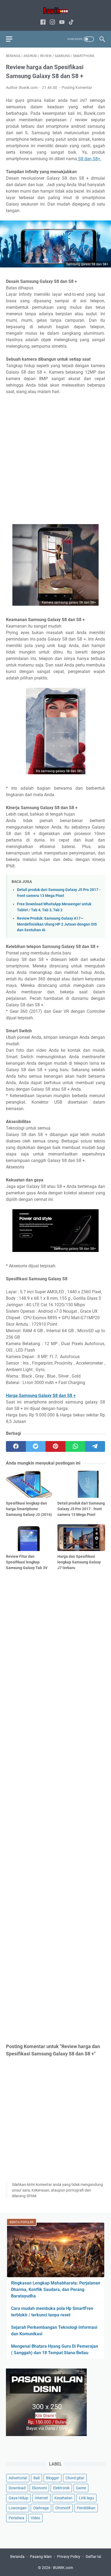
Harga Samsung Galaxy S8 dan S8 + (41, 1396)
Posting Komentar (77, 88)
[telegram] (95, 1446)
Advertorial (18, 2478)
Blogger (53, 2478)
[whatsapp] (75, 1446)
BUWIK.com (63, 2568)
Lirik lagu (86, 2498)
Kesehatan (63, 2498)
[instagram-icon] (52, 23)
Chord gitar (75, 2478)
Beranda (17, 2557)
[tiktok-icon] (71, 23)
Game (81, 2488)
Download (17, 2488)
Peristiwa (16, 2518)
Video (35, 2518)
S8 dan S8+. (89, 159)
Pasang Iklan (41, 2557)
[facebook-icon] (43, 23)
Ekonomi (39, 2488)
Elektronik (61, 2488)
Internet (41, 2498)
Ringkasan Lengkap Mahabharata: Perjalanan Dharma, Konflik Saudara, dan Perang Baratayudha (56, 2289)
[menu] (12, 39)
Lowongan (18, 2508)
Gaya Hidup (18, 2498)
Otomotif (63, 2508)
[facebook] (16, 1446)
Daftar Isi (93, 2557)
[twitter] (36, 1446)
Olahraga (41, 2508)
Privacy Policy (69, 2557)
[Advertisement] (55, 460)
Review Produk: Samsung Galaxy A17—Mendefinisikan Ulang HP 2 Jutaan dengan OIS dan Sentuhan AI (57, 924)
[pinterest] (55, 1446)
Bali (37, 2478)
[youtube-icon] (62, 23)
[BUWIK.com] (55, 10)
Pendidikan (86, 2508)
